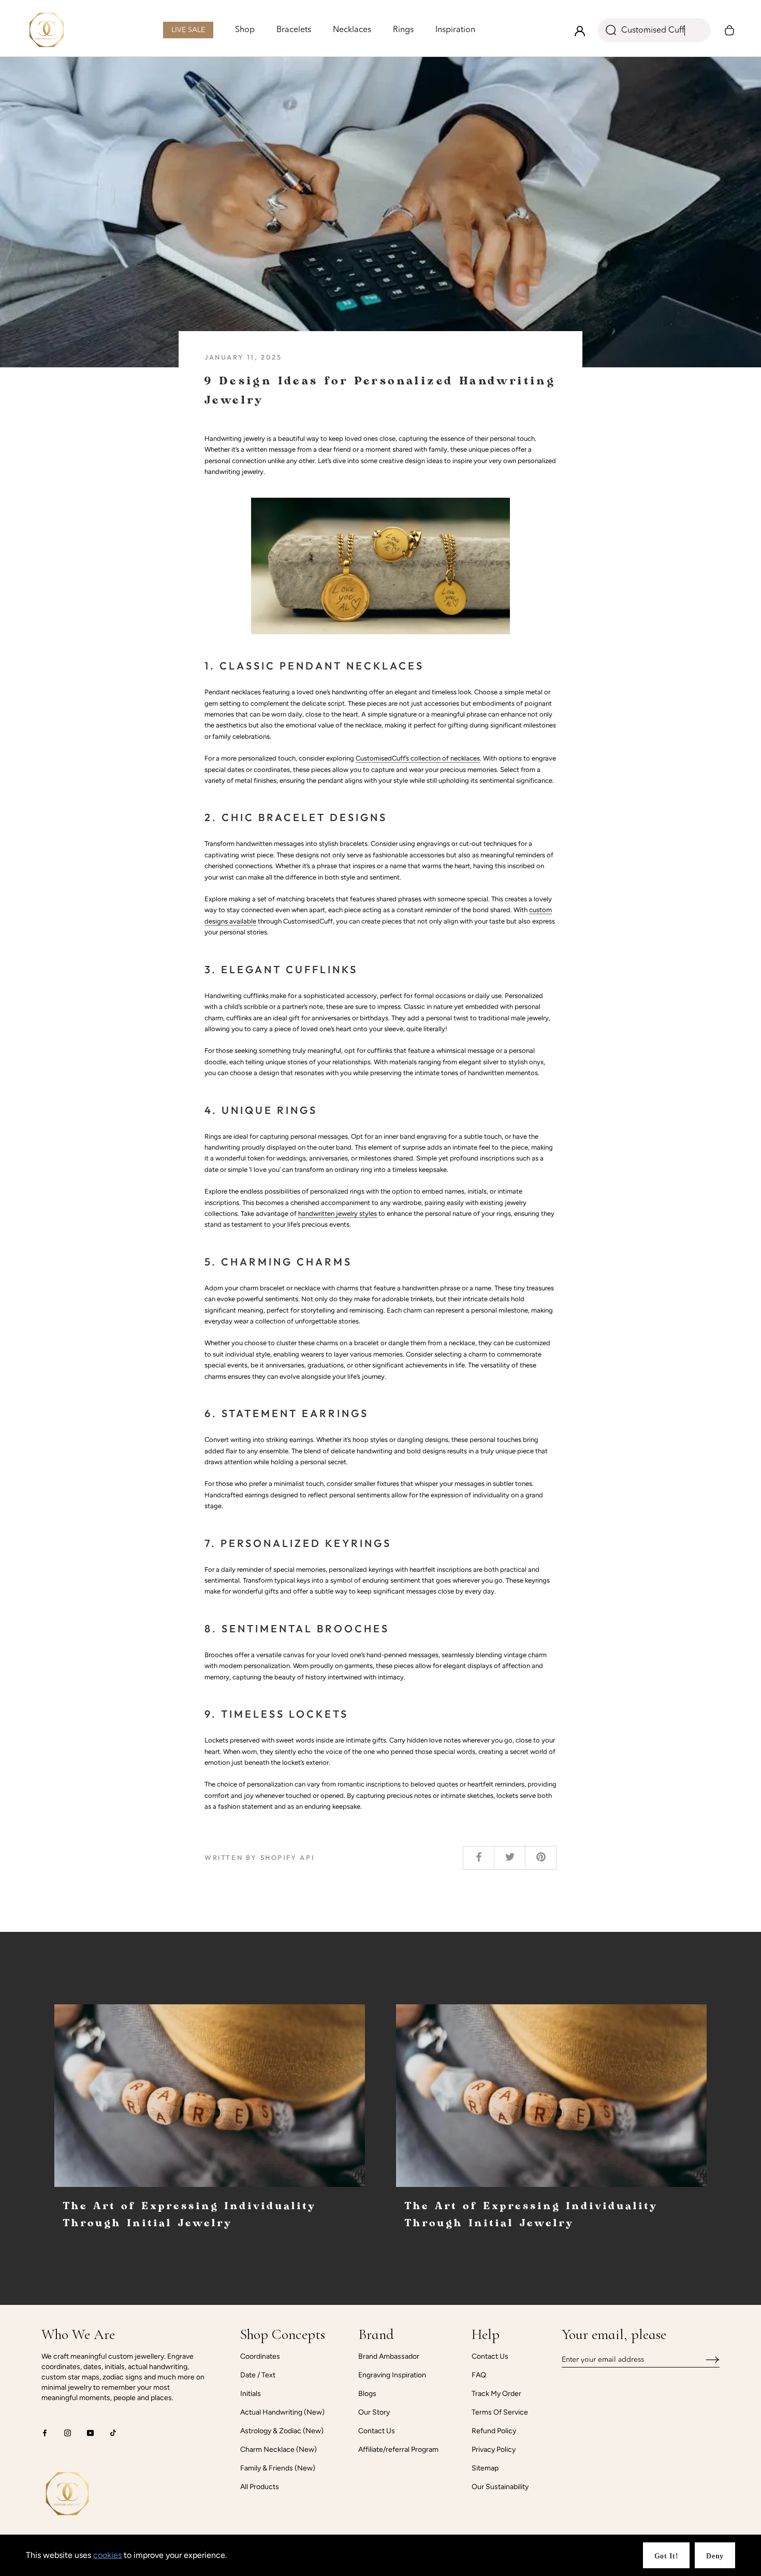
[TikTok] (113, 2432)
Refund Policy (494, 2431)
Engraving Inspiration (392, 2375)
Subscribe (705, 2360)
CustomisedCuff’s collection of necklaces (418, 758)
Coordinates (260, 2356)
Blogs (367, 2394)
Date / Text (258, 2375)
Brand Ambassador (389, 2356)
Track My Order (496, 2394)
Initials (251, 2394)
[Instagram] (68, 2432)
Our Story (374, 2412)
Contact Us (377, 2431)
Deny (715, 2556)
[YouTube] (90, 2432)
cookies (107, 2555)
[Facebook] (45, 2432)
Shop (245, 30)
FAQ (479, 2375)
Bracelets (294, 31)
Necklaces (352, 31)
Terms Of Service (500, 2412)
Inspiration (455, 31)
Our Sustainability (500, 2487)
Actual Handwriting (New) (282, 2412)
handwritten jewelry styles (338, 1213)
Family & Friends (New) (278, 2468)
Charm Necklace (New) (279, 2450)
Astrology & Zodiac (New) (282, 2431)
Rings (403, 31)
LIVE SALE (188, 32)
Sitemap (485, 2468)
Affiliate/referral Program (398, 2450)
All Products (260, 2487)
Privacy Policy (494, 2450)
